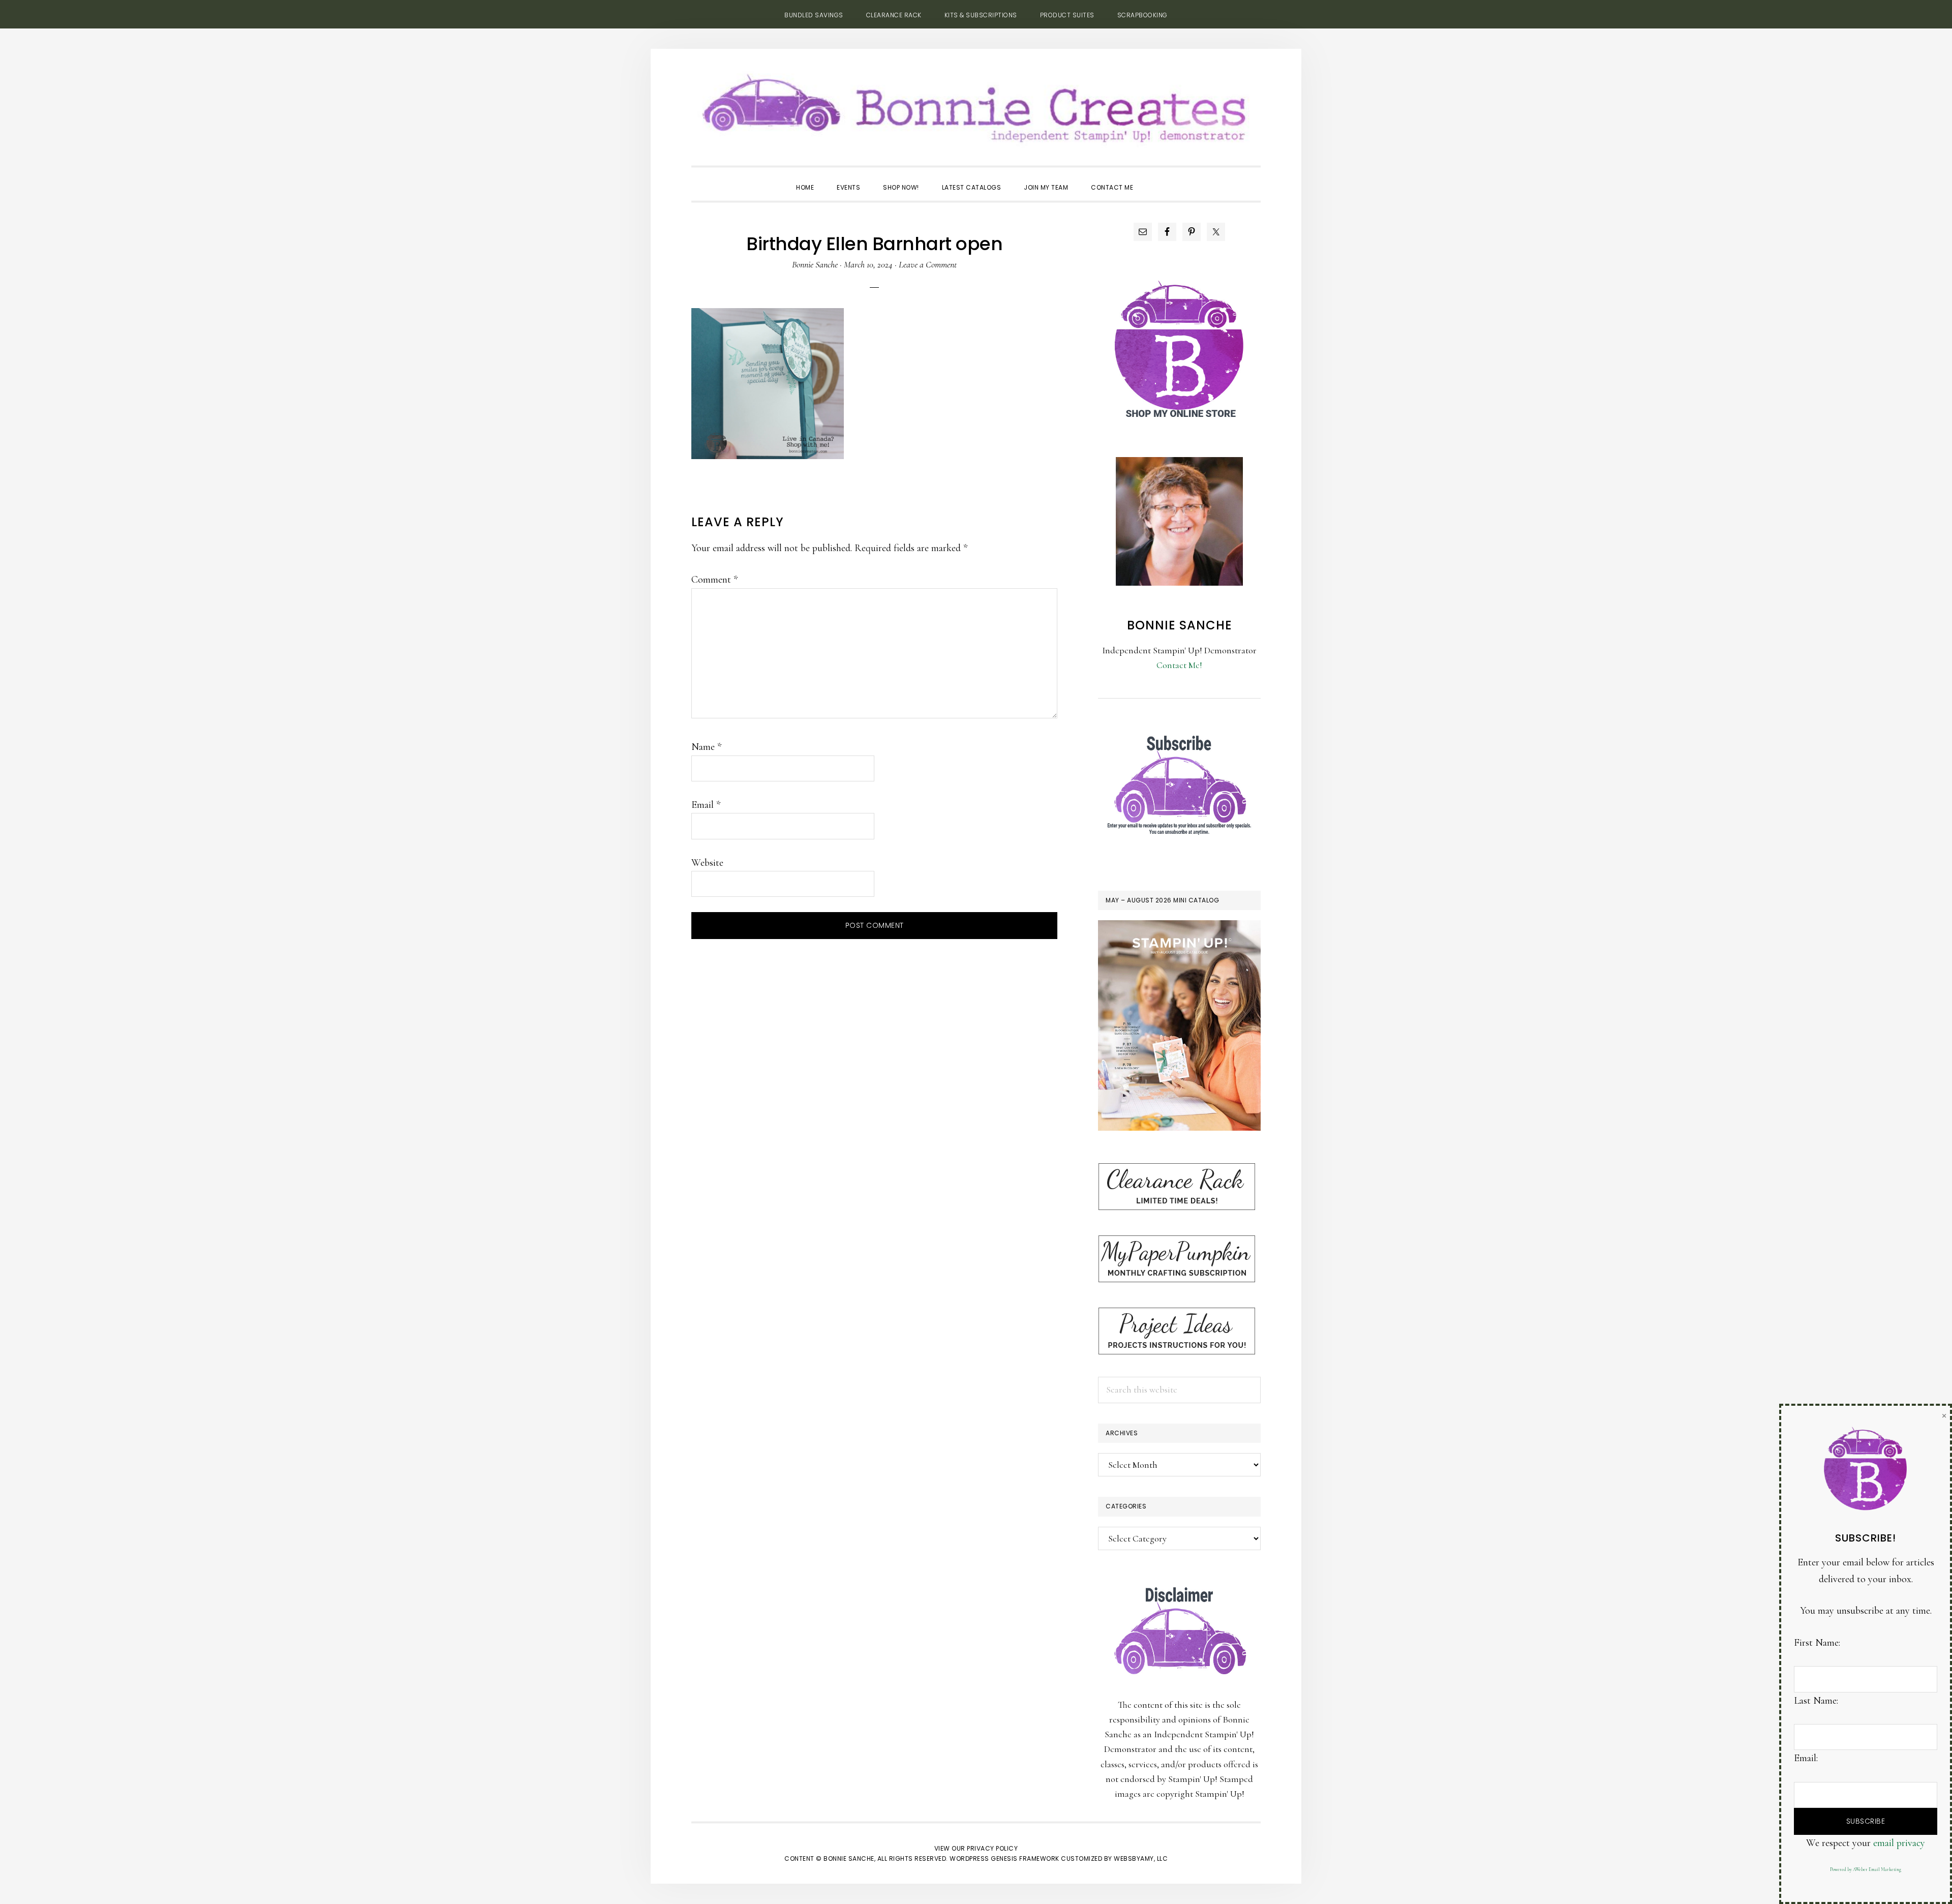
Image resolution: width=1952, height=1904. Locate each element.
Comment (714, 580)
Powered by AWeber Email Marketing (1866, 1870)
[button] (1156, 178)
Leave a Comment (928, 264)
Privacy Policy (992, 1848)
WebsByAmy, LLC (1141, 1858)
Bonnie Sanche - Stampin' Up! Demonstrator (976, 105)
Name (706, 747)
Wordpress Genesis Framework (1004, 1858)
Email (706, 805)
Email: (1806, 1758)
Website (707, 863)
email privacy (1899, 1843)
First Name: (1817, 1643)
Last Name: (1816, 1701)
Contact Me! (1179, 665)
